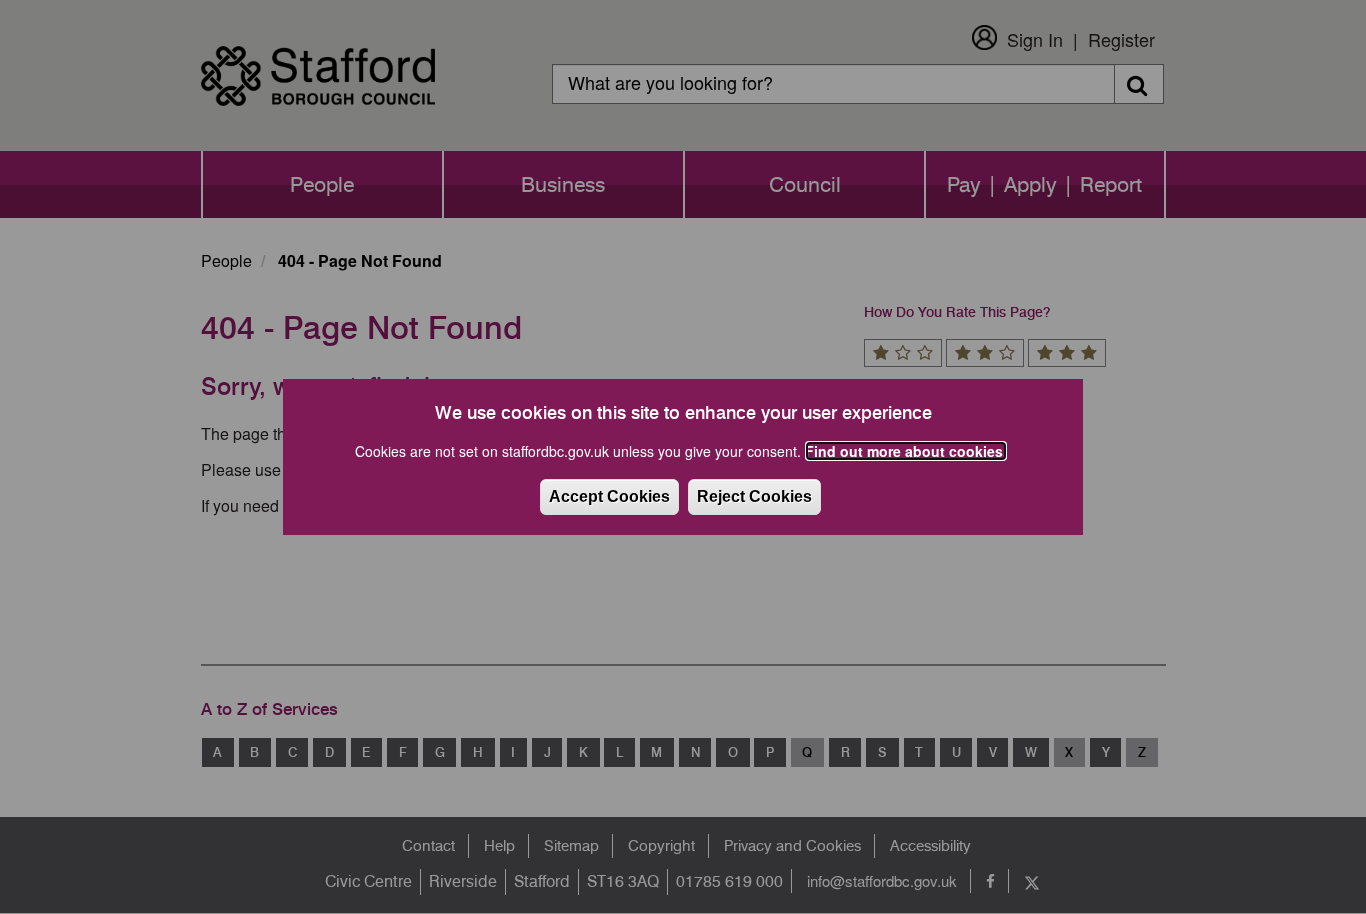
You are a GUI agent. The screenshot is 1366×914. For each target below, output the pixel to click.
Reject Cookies (754, 496)
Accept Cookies (609, 496)
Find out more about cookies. (906, 451)
